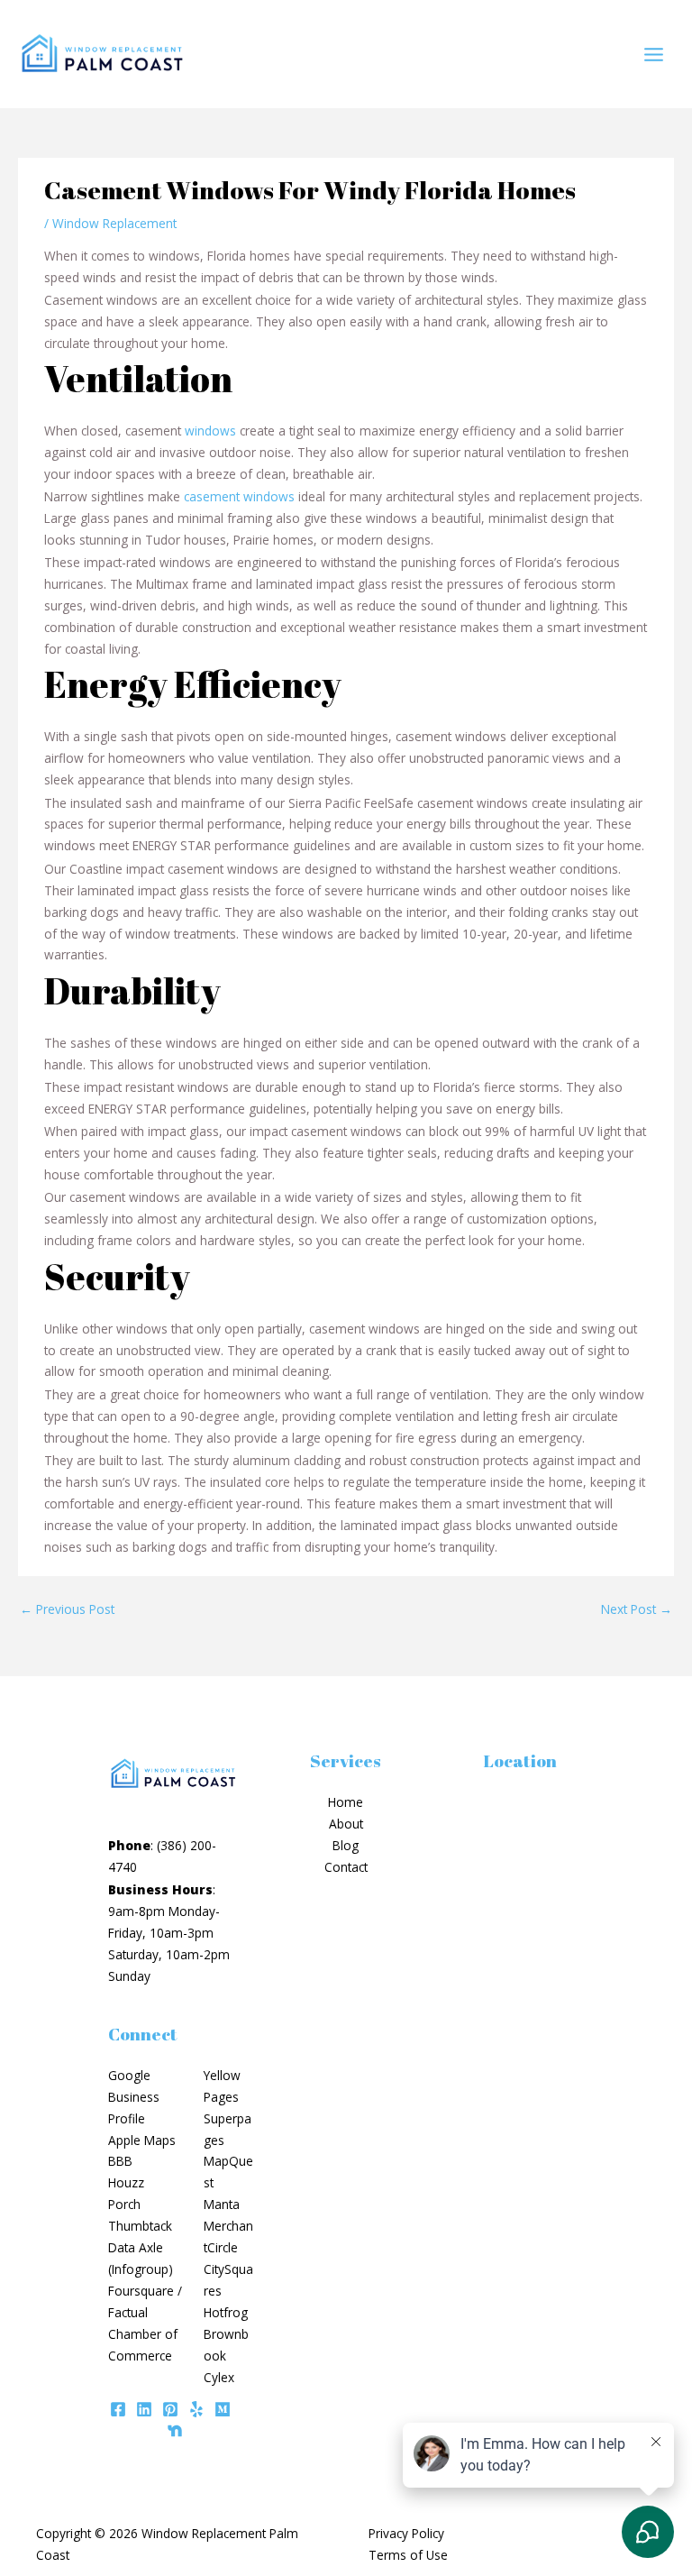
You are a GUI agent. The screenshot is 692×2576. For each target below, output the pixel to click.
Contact (346, 1867)
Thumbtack (140, 2226)
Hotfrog (226, 2312)
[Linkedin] (144, 2409)
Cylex (219, 2377)
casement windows (239, 496)
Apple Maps (142, 2140)
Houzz (126, 2182)
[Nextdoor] (175, 2431)
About (346, 1824)
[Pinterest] (170, 2409)
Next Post (637, 1609)
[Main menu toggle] (654, 54)
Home (346, 1802)
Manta (222, 2204)
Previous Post (67, 1609)
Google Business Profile (134, 2097)
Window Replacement (114, 223)
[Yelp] (196, 2409)
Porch (124, 2204)
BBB (120, 2161)
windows (210, 431)
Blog (346, 1845)
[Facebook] (118, 2409)
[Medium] (223, 2409)
